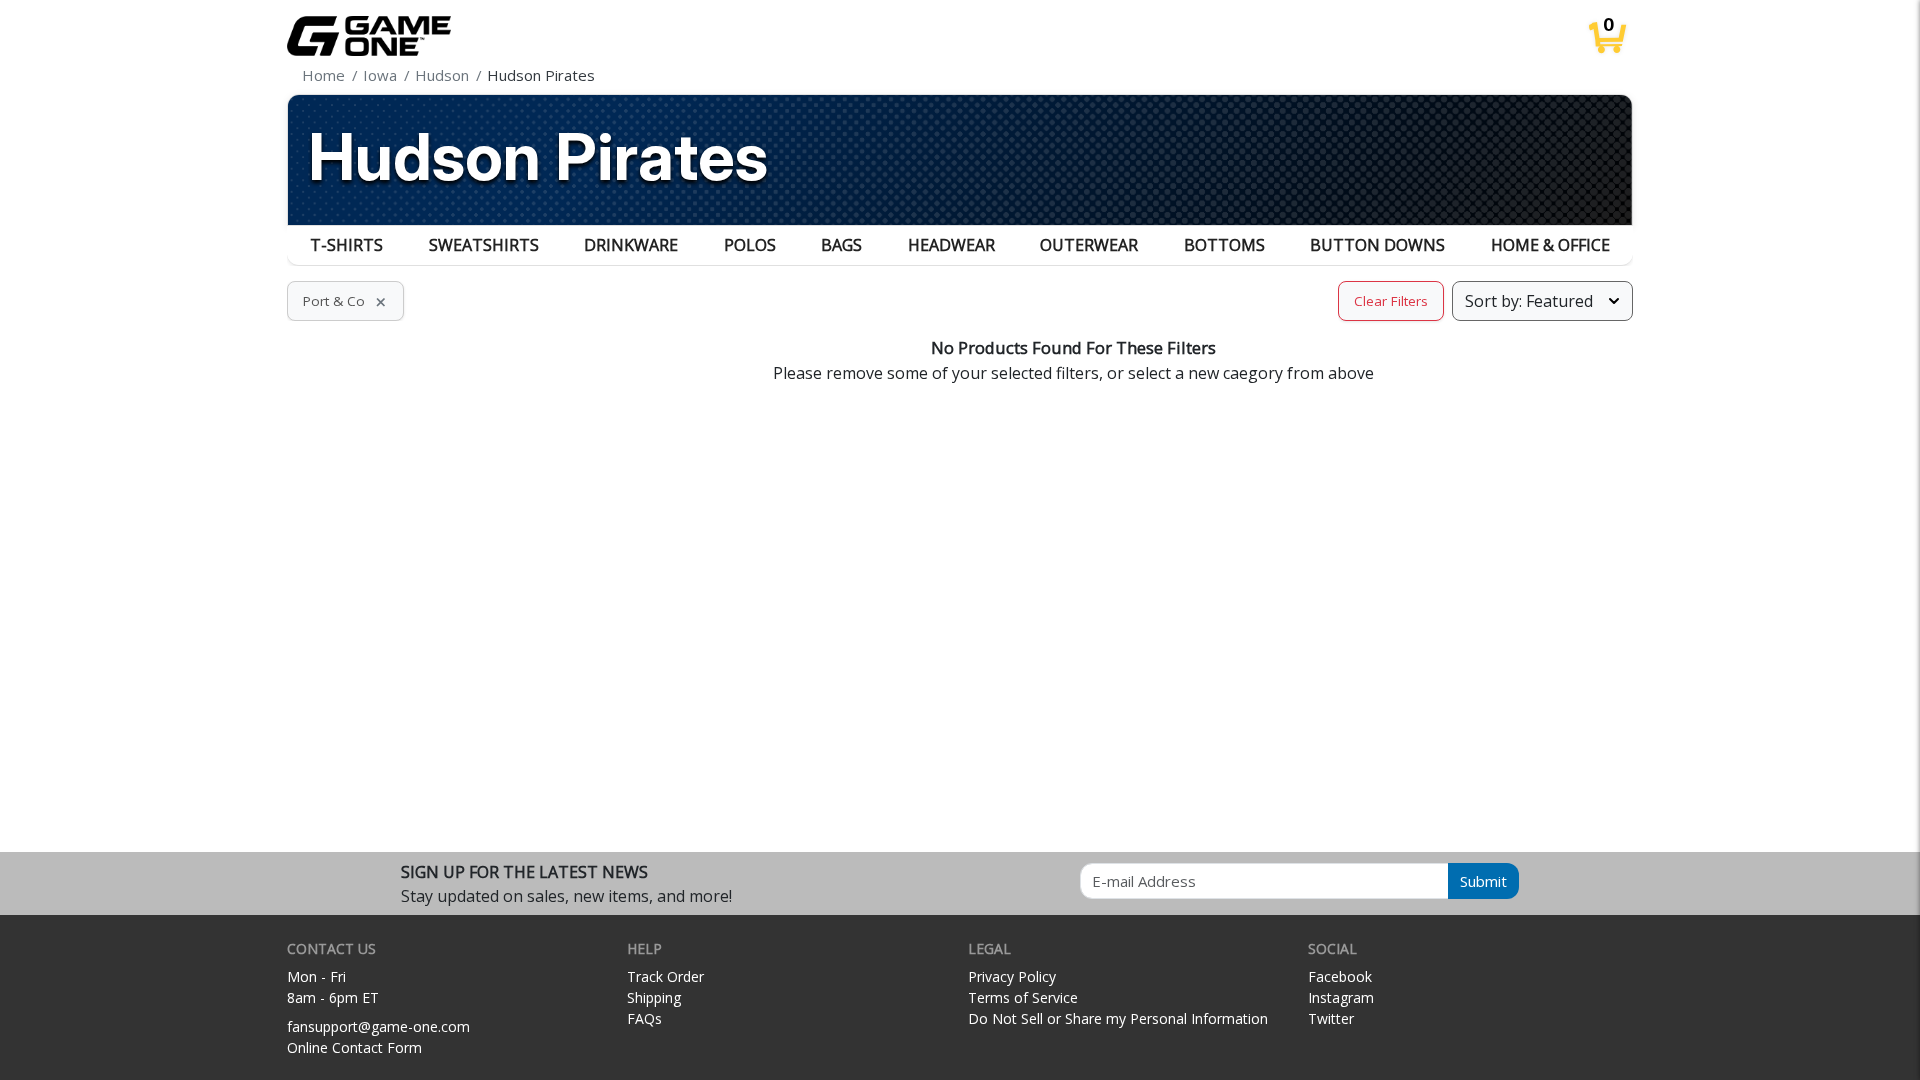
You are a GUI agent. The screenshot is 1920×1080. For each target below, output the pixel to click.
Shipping (654, 997)
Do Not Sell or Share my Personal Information (1118, 1018)
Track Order (665, 976)
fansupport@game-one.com (378, 1026)
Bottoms (1224, 245)
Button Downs (1377, 245)
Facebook (1340, 976)
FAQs (644, 1018)
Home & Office (1550, 245)
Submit (1483, 881)
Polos (750, 245)
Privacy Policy (1012, 976)
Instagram (1341, 997)
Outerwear (1089, 245)
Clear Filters (1391, 301)
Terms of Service (1023, 997)
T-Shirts (346, 245)
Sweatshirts (484, 245)
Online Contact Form (354, 1047)
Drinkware (631, 245)
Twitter (1331, 1018)
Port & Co (345, 301)
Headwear (951, 245)
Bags (841, 245)
